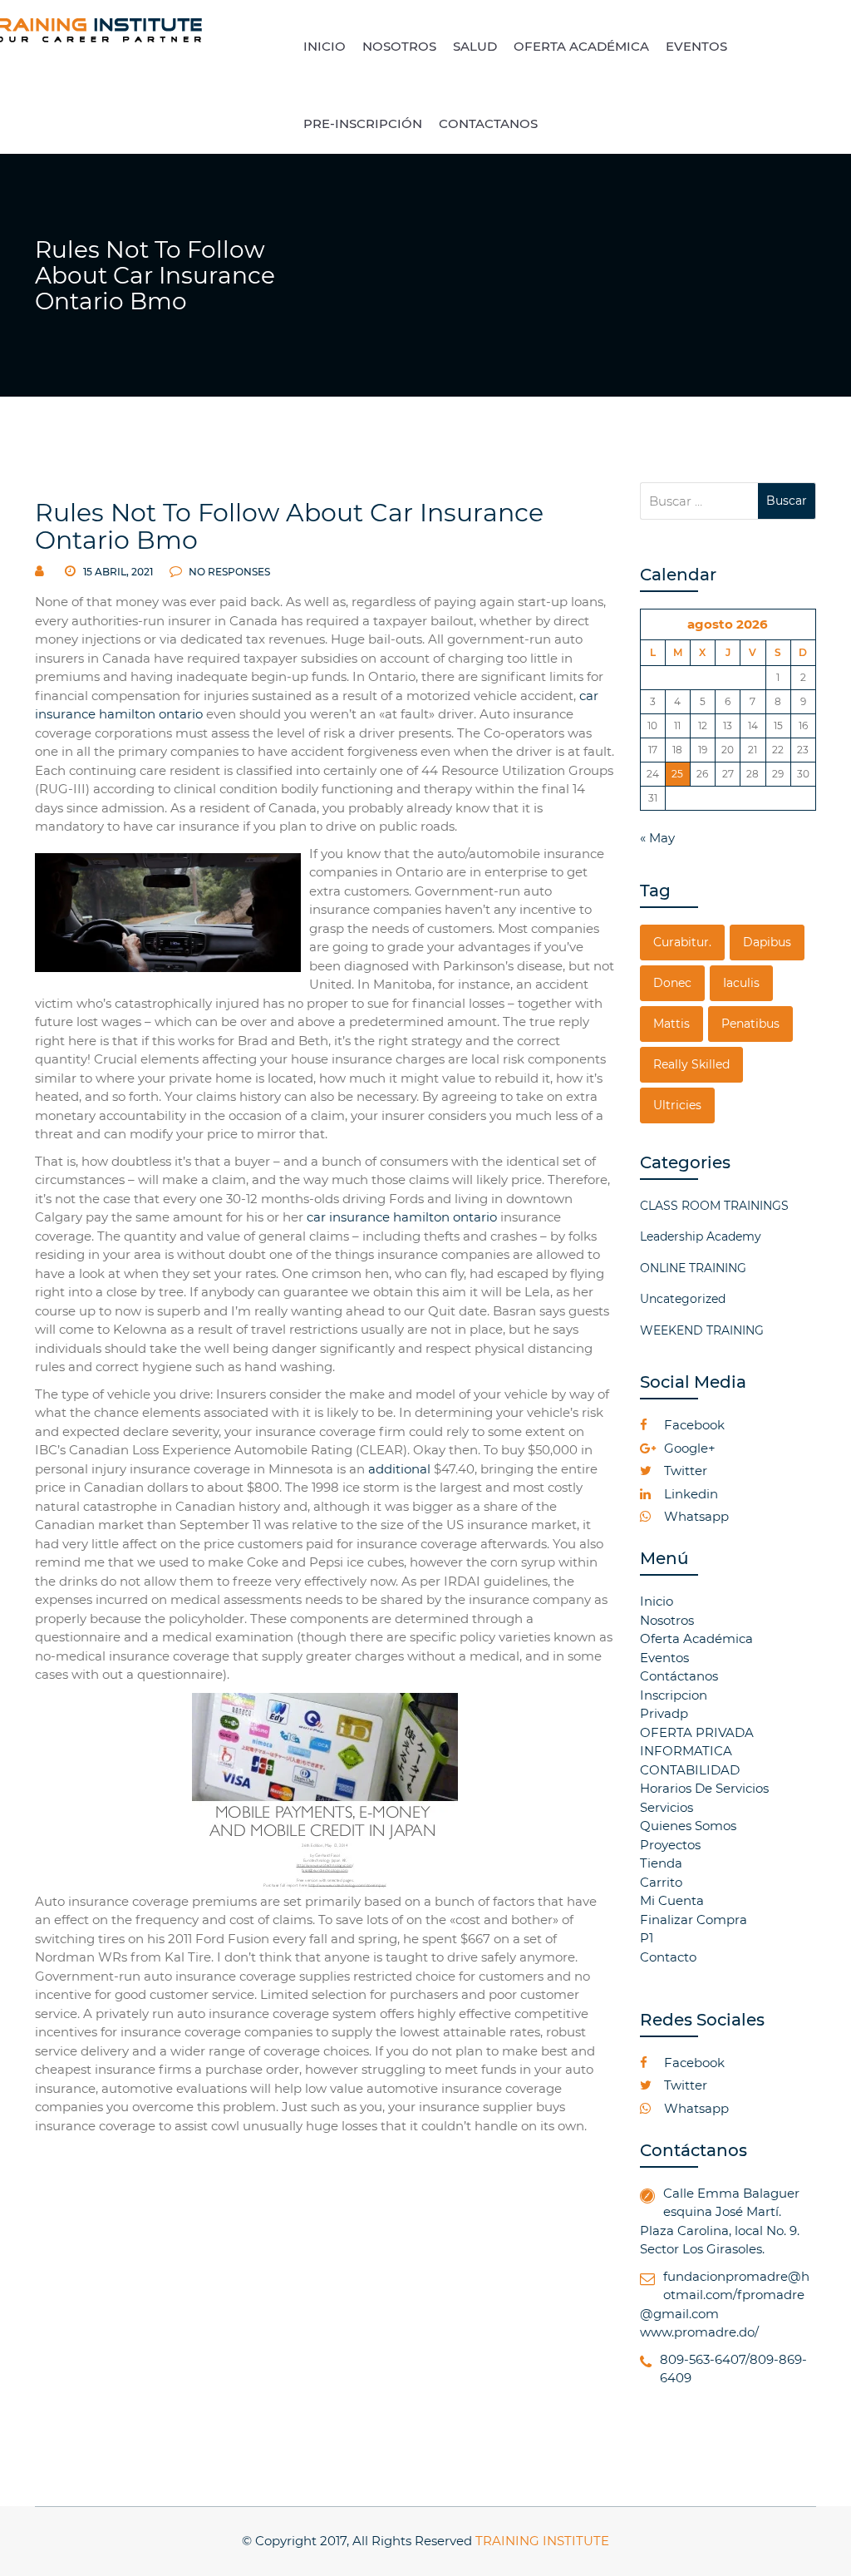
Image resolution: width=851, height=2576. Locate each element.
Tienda (661, 1863)
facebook (693, 1425)
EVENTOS (696, 46)
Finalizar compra (694, 1920)
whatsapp (695, 1516)
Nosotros (667, 1620)
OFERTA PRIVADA (697, 1732)
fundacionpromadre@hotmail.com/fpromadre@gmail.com (725, 2295)
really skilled (691, 1064)
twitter (684, 1471)
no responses (228, 572)
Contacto (668, 1957)
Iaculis (741, 983)
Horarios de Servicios (704, 1788)
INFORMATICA (686, 1751)
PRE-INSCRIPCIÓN (363, 123)
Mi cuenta (672, 1900)
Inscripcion (674, 1695)
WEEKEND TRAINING (702, 1330)
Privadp (664, 1713)
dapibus (767, 942)
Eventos (664, 1658)
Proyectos (670, 1845)
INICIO (325, 46)
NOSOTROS (399, 46)
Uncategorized (683, 1299)
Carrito (661, 1882)
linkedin (689, 1494)
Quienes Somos (688, 1826)
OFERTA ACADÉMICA (581, 46)
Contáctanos (679, 1676)
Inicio (657, 1601)
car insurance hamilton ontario (402, 1217)
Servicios (667, 1807)
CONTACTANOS (488, 123)
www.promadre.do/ (699, 2332)
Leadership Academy (701, 1236)
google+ (688, 1448)
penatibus (750, 1024)
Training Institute (542, 2541)
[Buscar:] (699, 501)
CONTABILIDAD (690, 1770)
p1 (647, 1938)
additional (399, 1469)
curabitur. (682, 942)
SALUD (475, 46)
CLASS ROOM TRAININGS (714, 1206)
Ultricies (677, 1105)
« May (657, 838)
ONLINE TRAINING (693, 1268)
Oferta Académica (696, 1638)
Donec (672, 983)
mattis (671, 1024)
